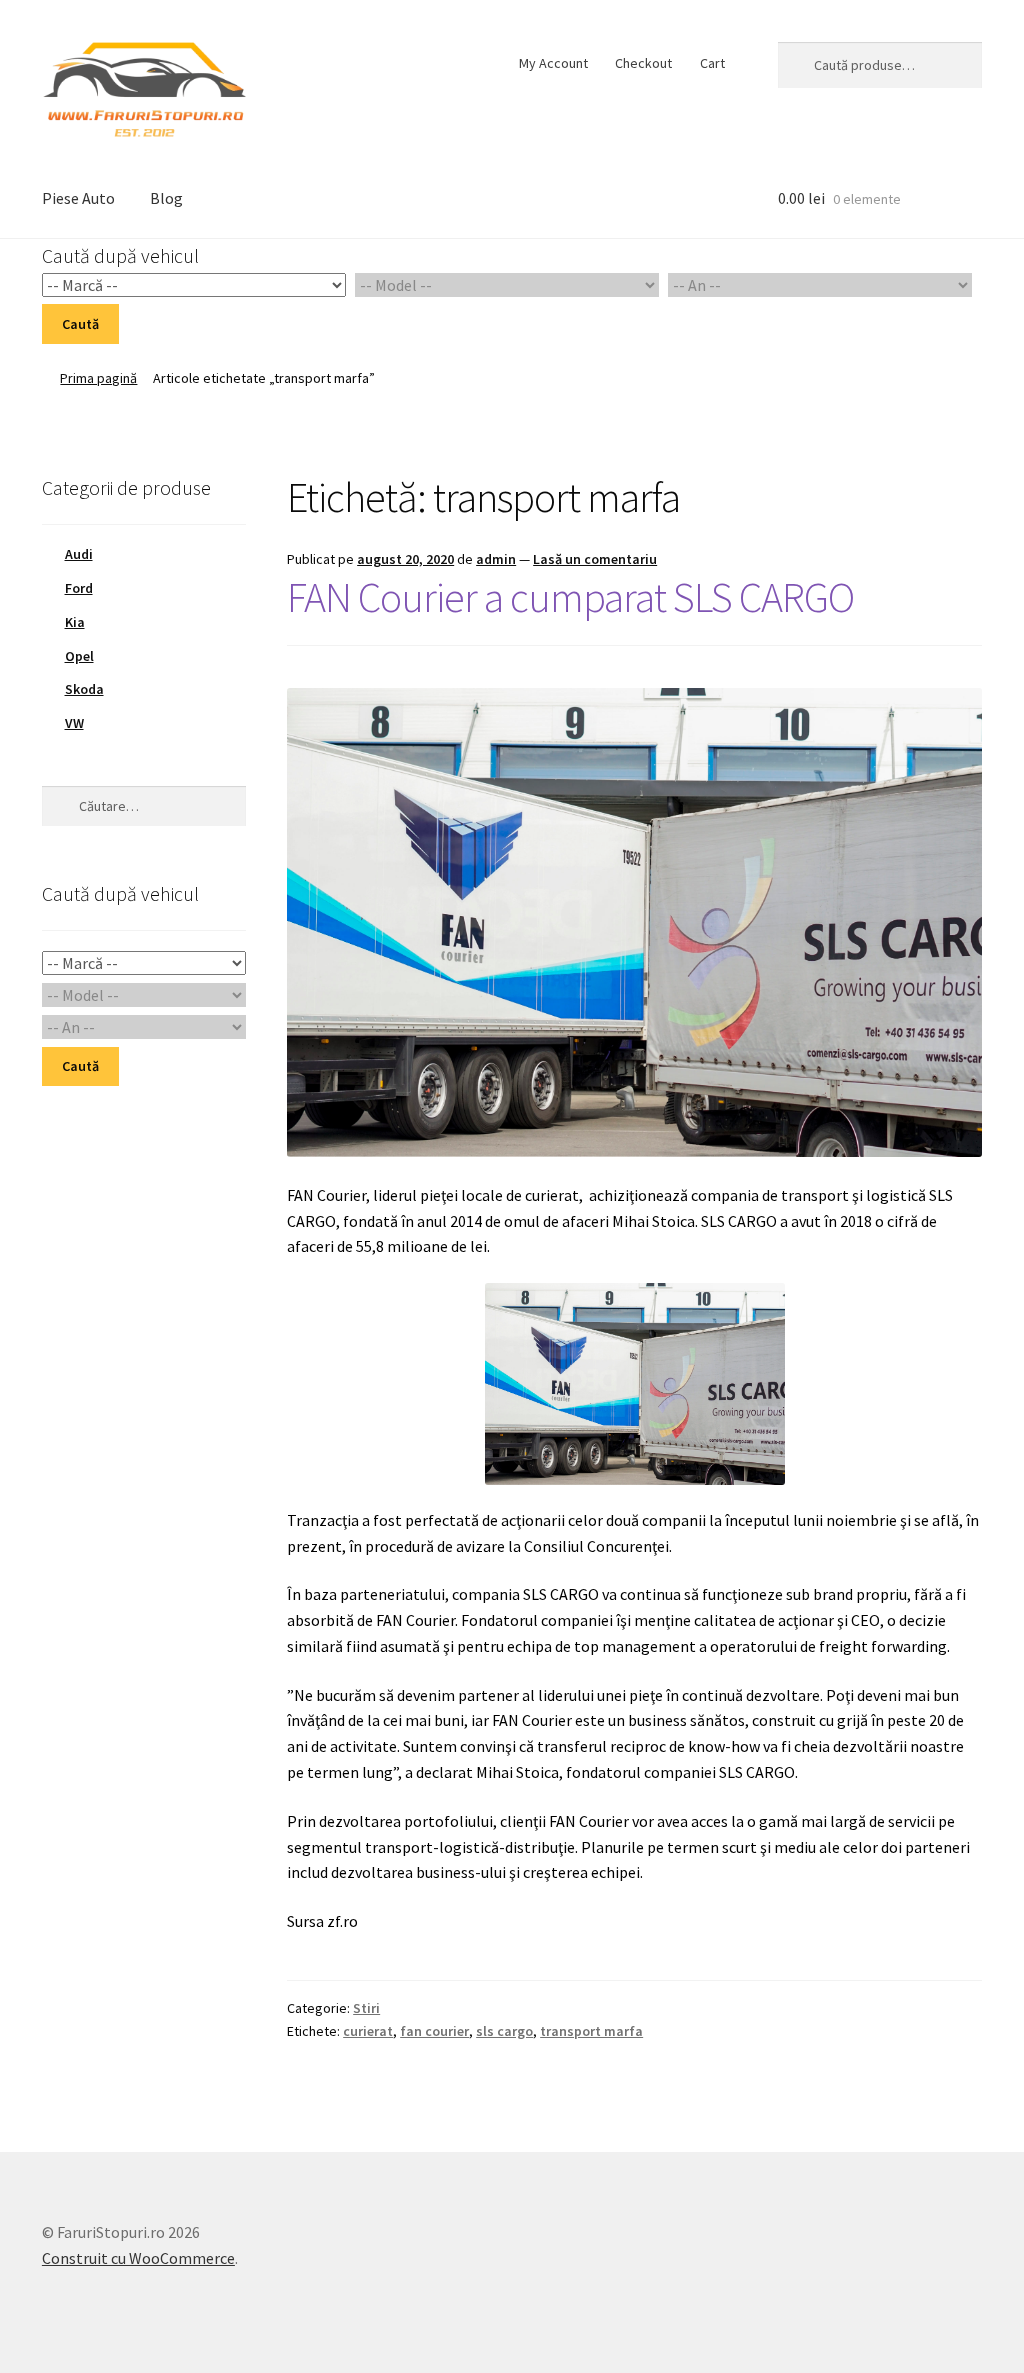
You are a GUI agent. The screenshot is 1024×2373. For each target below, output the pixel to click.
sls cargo (504, 2031)
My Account (553, 63)
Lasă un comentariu (595, 559)
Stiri (366, 2008)
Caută (80, 324)
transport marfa (591, 2031)
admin (496, 559)
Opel (79, 656)
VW (74, 723)
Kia (75, 622)
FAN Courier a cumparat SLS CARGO (570, 597)
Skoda (84, 689)
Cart (712, 63)
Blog (166, 198)
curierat (368, 2031)
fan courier (434, 2031)
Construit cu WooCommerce (138, 2258)
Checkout (643, 63)
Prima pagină (98, 378)
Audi (79, 554)
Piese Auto (78, 198)
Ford (79, 588)
